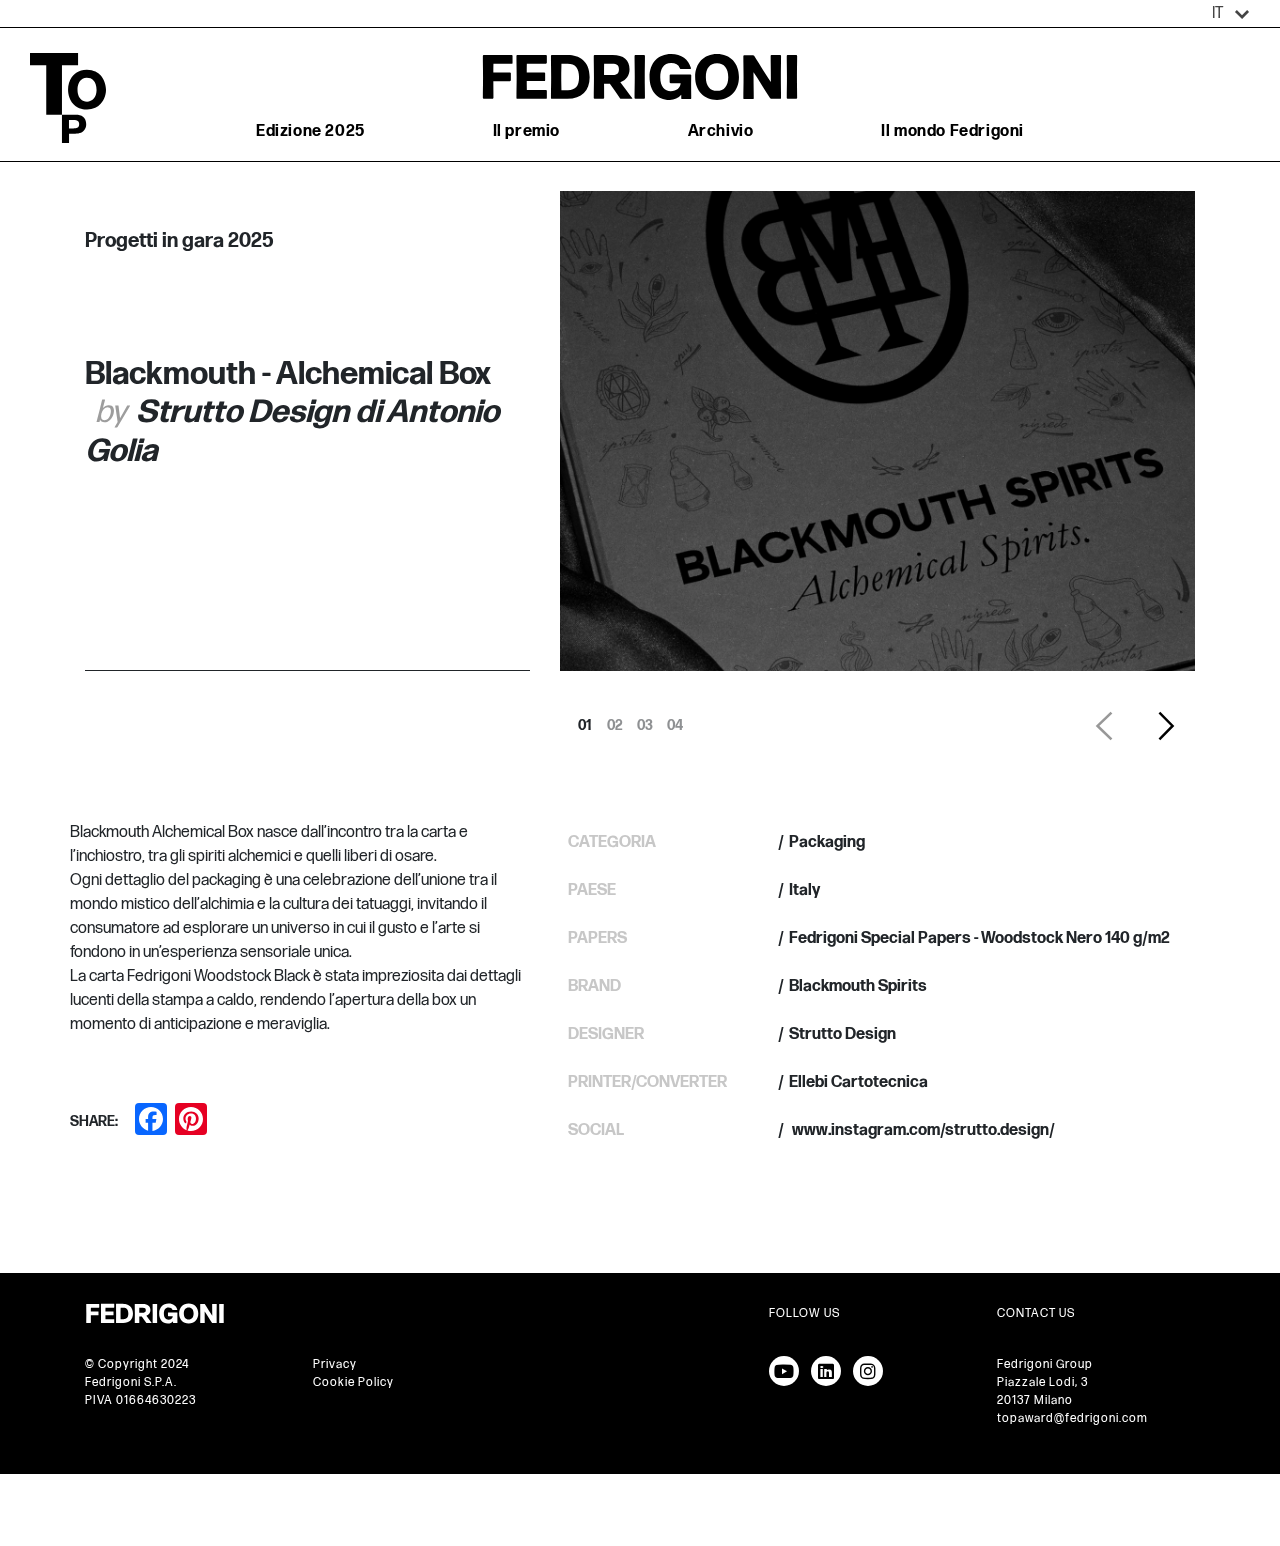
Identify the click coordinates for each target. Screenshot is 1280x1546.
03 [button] (645, 720)
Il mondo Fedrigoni (952, 131)
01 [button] (585, 720)
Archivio (721, 131)
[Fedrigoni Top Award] (640, 76)
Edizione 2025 (310, 131)
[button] (1231, 14)
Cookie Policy (353, 1382)
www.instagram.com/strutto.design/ (922, 1130)
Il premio (526, 131)
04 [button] (675, 720)
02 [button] (615, 720)
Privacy (335, 1364)
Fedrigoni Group (1045, 1364)
